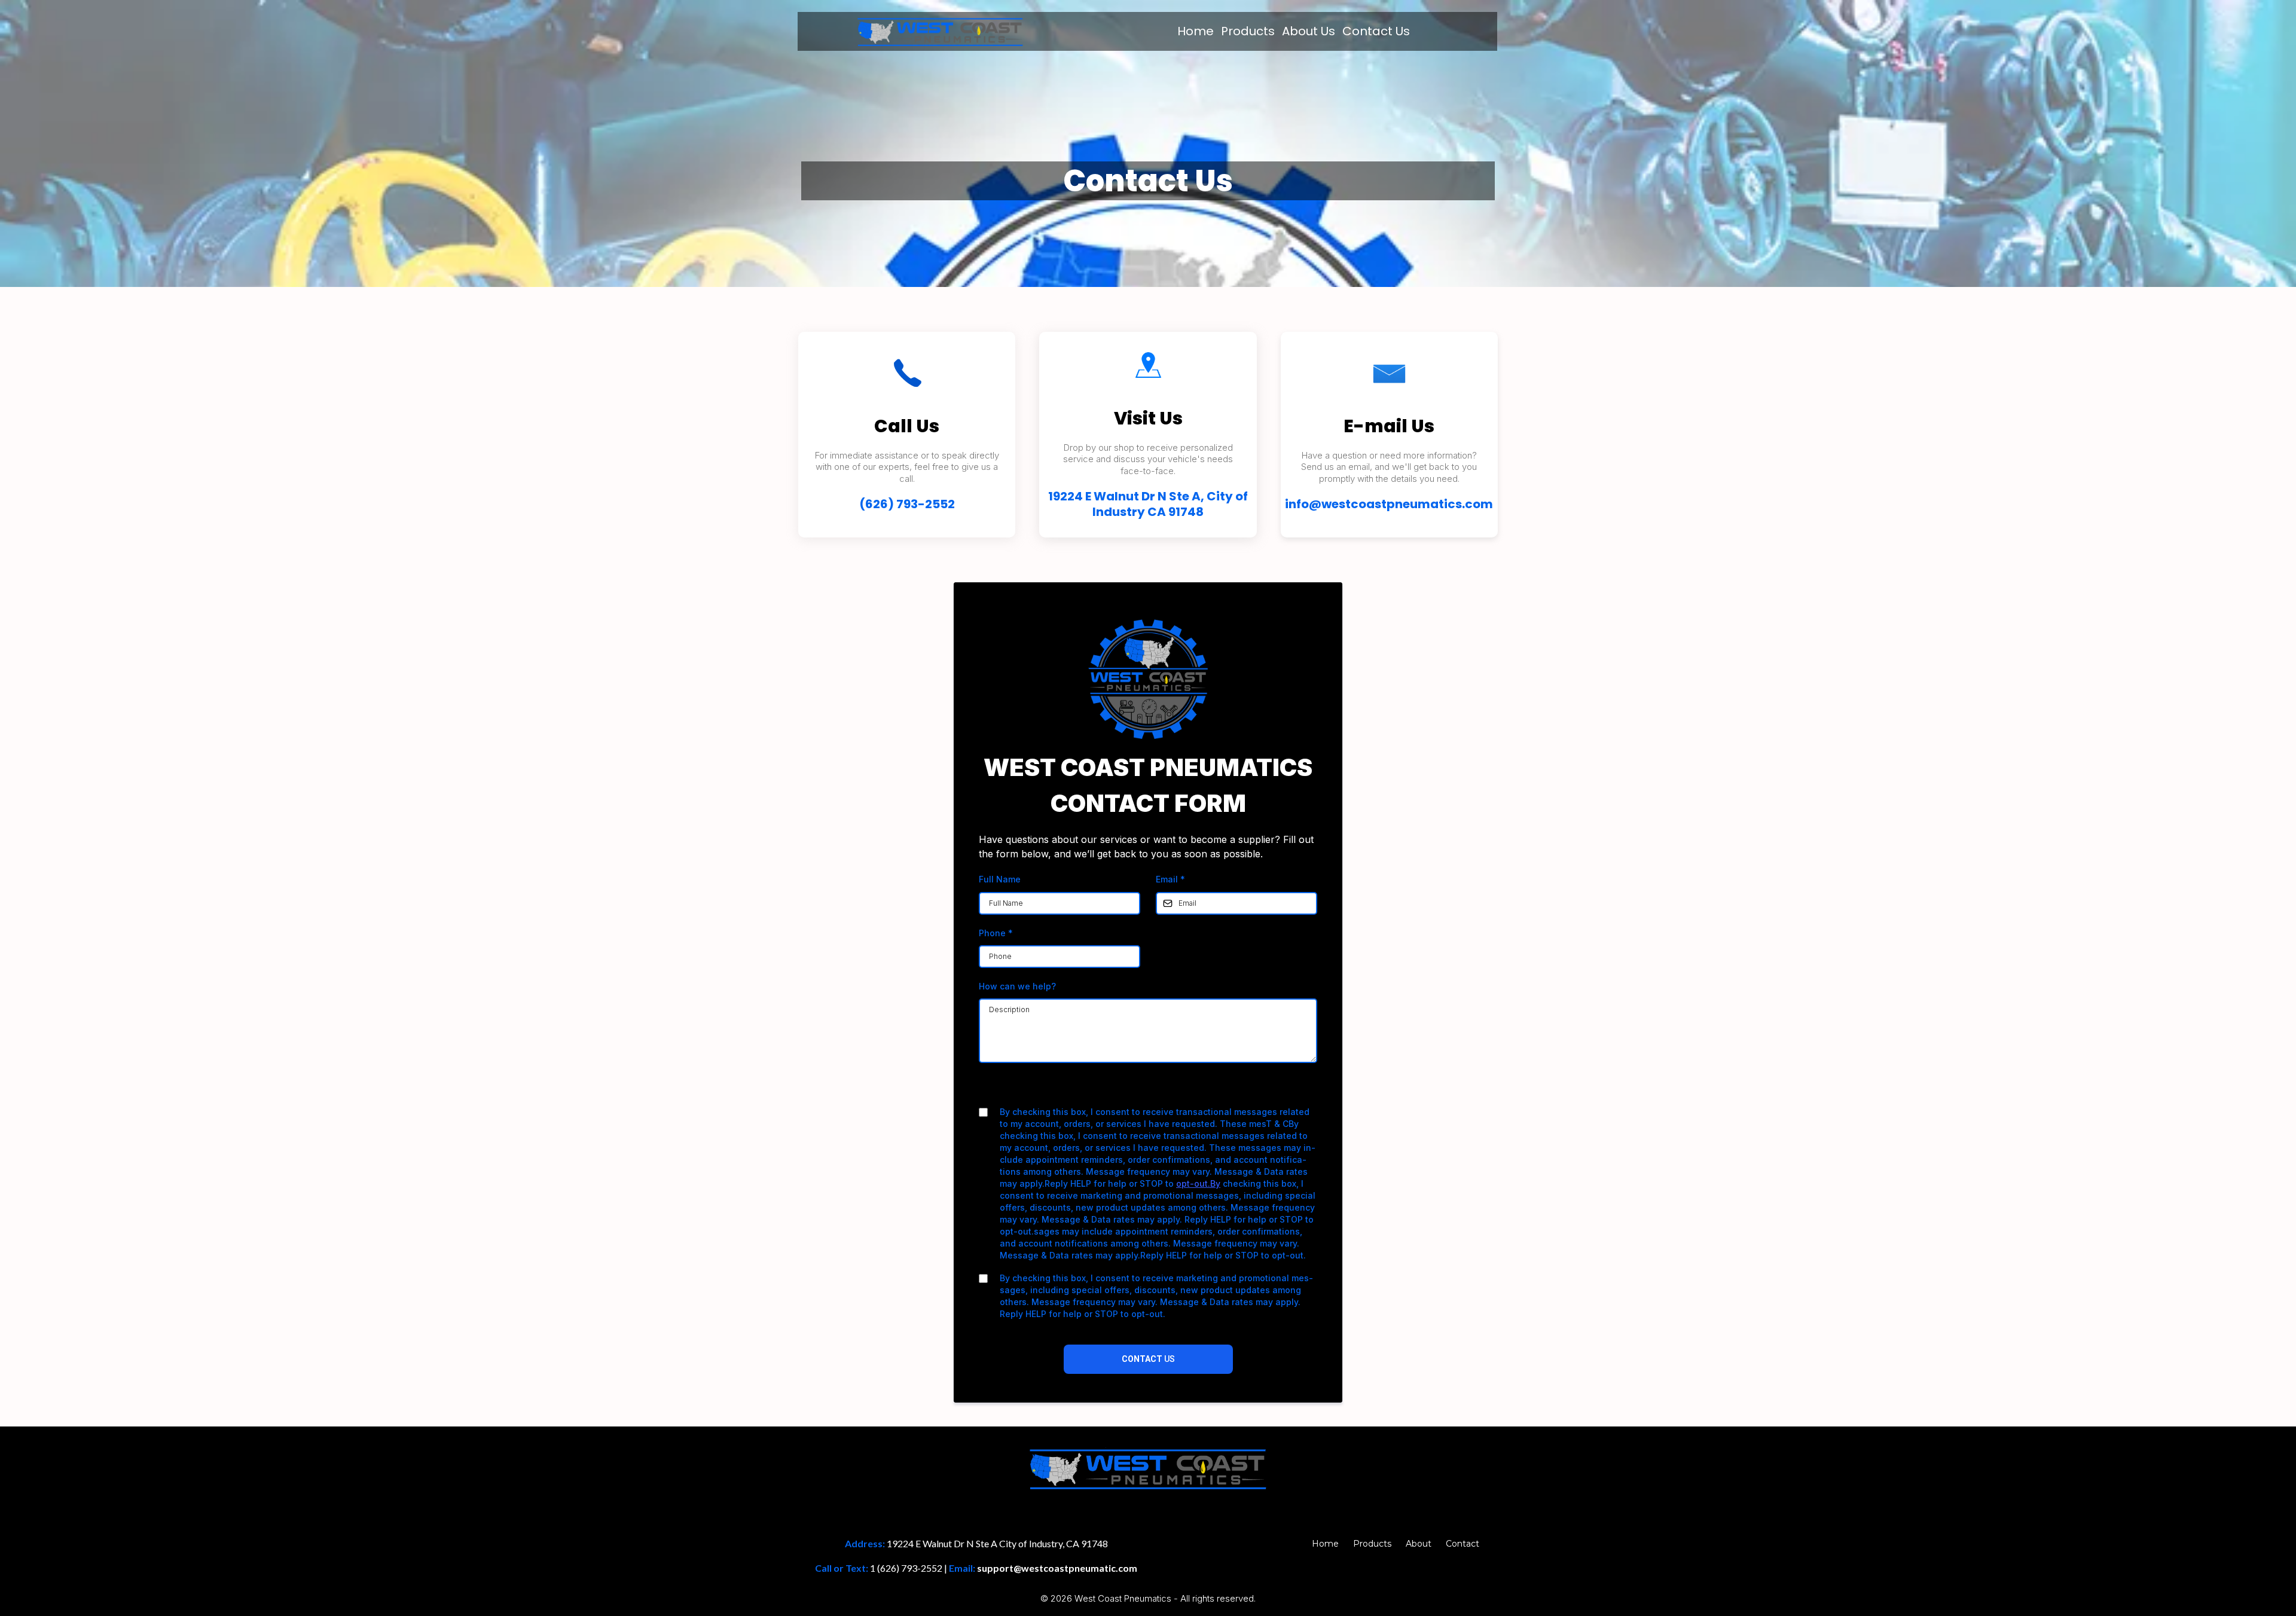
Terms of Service (1180, 1089)
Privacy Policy (1110, 1089)
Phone (996, 933)
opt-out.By (1198, 1183)
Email (1170, 879)
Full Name (1000, 879)
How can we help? (1017, 986)
